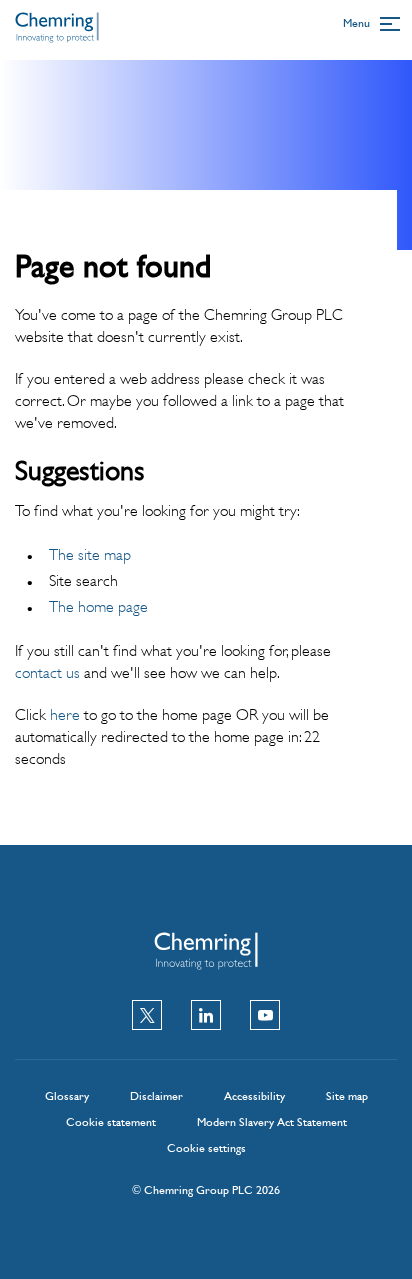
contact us (47, 672)
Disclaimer (156, 1096)
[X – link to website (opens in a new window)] (147, 1017)
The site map (90, 554)
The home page (98, 606)
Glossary (67, 1096)
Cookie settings (206, 1148)
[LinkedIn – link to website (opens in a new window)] (206, 1017)
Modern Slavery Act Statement (272, 1122)
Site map (347, 1096)
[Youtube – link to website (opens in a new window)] (265, 1017)
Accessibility (254, 1096)
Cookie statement (111, 1122)
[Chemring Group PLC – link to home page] (57, 34)
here (65, 714)
